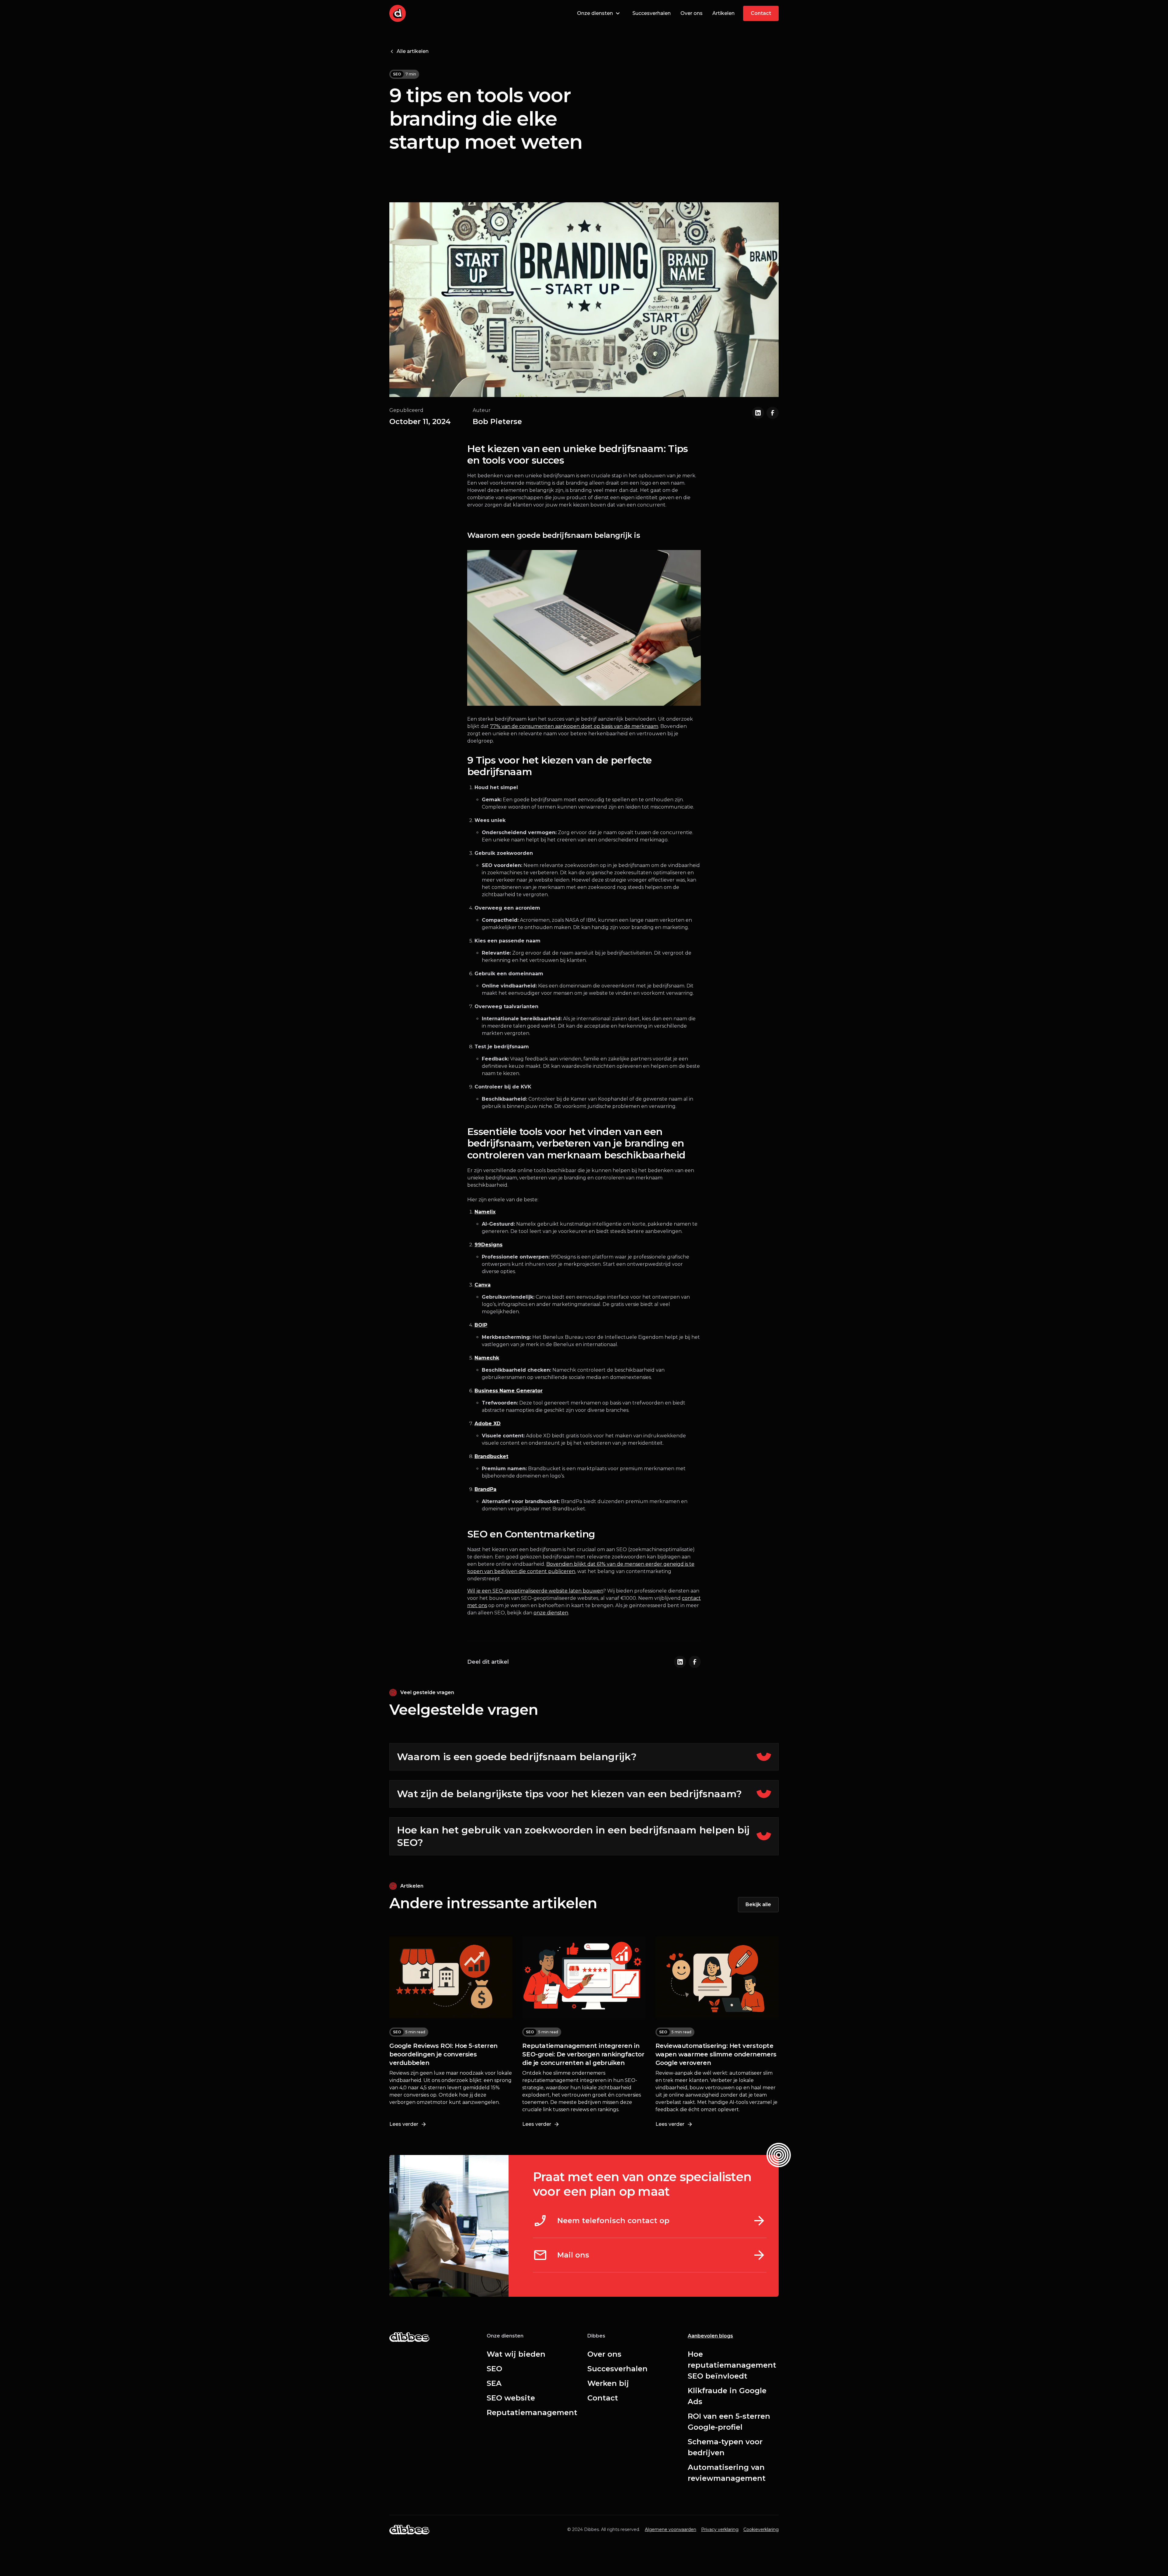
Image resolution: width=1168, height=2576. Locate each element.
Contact (603, 2398)
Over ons (692, 13)
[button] (599, 13)
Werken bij (608, 2383)
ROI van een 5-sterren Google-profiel (729, 2422)
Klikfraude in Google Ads (727, 2396)
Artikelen (723, 13)
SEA (494, 2383)
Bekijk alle (758, 1904)
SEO (494, 2369)
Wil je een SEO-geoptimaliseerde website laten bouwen (535, 1591)
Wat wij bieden (516, 2354)
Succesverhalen (652, 13)
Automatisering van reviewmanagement (727, 2473)
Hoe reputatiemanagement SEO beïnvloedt (732, 2365)
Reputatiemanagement (532, 2412)
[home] (398, 13)
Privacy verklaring (720, 2529)
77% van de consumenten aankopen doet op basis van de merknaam (574, 726)
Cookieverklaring (761, 2529)
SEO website (511, 2398)
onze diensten (551, 1613)
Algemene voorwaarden (671, 2529)
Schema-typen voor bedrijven (725, 2447)
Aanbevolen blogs (710, 2336)
